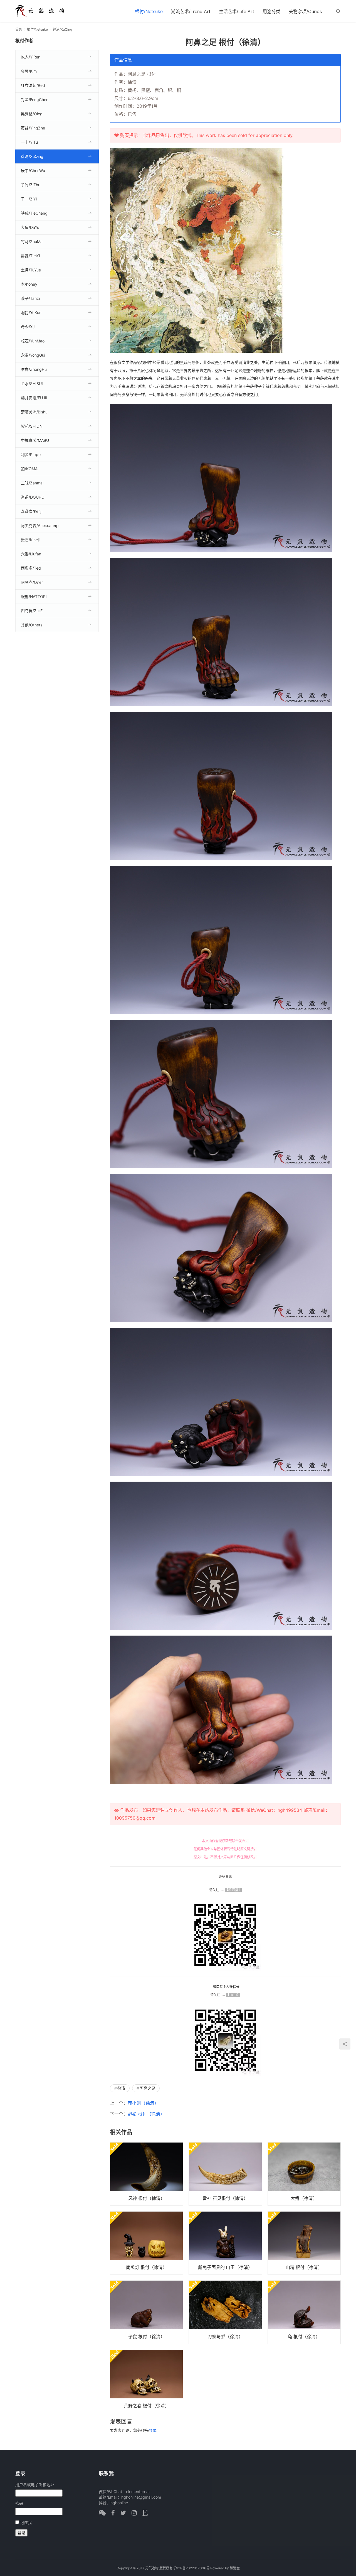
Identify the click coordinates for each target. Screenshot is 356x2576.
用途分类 (271, 11)
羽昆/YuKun (31, 312)
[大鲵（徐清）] (304, 2174)
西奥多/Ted (31, 568)
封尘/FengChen (35, 100)
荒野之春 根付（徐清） (147, 2406)
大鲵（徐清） (304, 2198)
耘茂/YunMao (33, 341)
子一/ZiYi (29, 199)
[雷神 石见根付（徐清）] (225, 2174)
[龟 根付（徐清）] (304, 2312)
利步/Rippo (31, 454)
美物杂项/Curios (305, 11)
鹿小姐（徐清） (143, 2103)
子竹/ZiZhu (31, 185)
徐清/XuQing (32, 156)
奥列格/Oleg (32, 114)
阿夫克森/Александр (40, 525)
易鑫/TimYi (30, 256)
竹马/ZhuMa (32, 242)
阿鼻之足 (147, 2088)
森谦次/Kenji (32, 511)
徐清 (121, 2088)
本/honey (29, 284)
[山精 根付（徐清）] (304, 2243)
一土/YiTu (29, 142)
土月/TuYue (31, 270)
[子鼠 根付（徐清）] (146, 2312)
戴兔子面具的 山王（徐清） (225, 2267)
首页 (19, 29)
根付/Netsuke (149, 11)
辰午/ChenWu (33, 171)
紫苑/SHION (32, 426)
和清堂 (235, 2568)
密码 (19, 2503)
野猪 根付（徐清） (146, 2114)
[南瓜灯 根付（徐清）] (146, 2243)
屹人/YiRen (31, 57)
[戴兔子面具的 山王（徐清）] (225, 2243)
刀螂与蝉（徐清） (225, 2337)
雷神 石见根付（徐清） (225, 2198)
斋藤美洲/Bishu (34, 412)
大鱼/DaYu (30, 227)
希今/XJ (28, 327)
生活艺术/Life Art (237, 11)
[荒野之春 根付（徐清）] (146, 2381)
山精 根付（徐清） (304, 2267)
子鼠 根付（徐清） (147, 2337)
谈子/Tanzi (30, 298)
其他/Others (32, 625)
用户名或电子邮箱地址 (35, 2485)
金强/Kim (29, 71)
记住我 (26, 2522)
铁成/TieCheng (34, 213)
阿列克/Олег (32, 582)
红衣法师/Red (33, 85)
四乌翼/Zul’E (32, 611)
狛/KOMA (29, 469)
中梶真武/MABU (35, 440)
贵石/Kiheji (30, 540)
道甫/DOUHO (33, 497)
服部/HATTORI (34, 596)
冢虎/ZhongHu (34, 369)
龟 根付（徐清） (304, 2337)
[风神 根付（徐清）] (146, 2174)
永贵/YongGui (33, 355)
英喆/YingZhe (33, 128)
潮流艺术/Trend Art (191, 11)
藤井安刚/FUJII (34, 398)
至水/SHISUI (32, 383)
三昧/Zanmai (32, 483)
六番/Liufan (31, 554)
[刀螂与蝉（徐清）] (225, 2312)
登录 (153, 2430)
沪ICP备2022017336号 (191, 2568)
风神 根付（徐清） (147, 2198)
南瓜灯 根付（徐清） (147, 2267)
